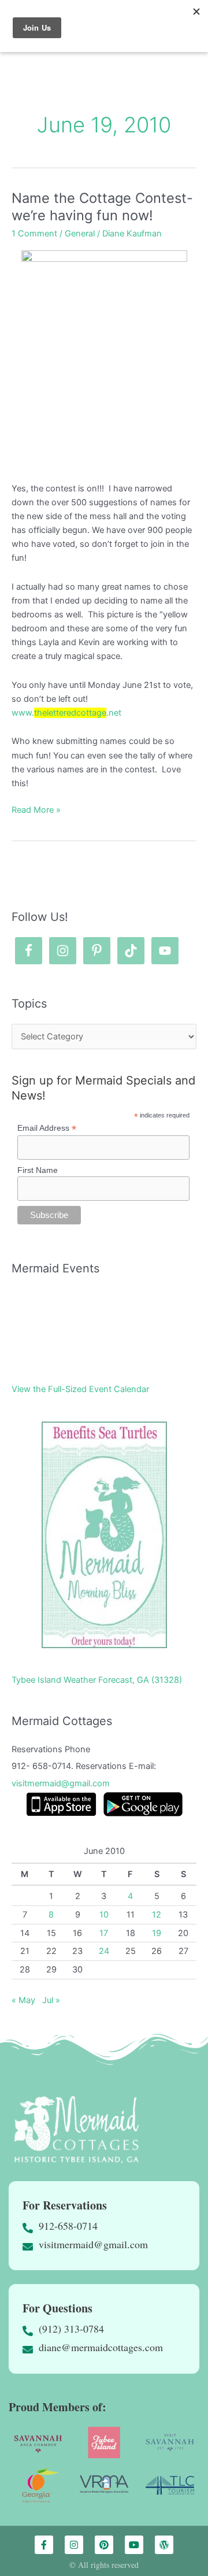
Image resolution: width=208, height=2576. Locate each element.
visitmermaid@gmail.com (61, 1783)
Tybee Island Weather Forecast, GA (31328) (97, 1680)
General (80, 234)
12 (157, 1915)
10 (104, 1915)
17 (104, 1933)
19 (157, 1933)
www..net (66, 713)
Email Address (47, 1128)
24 (104, 1951)
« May (23, 2000)
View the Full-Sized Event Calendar (80, 1389)
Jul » (51, 2000)
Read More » (36, 809)
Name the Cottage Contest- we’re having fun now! (102, 207)
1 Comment (34, 234)
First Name (38, 1170)
